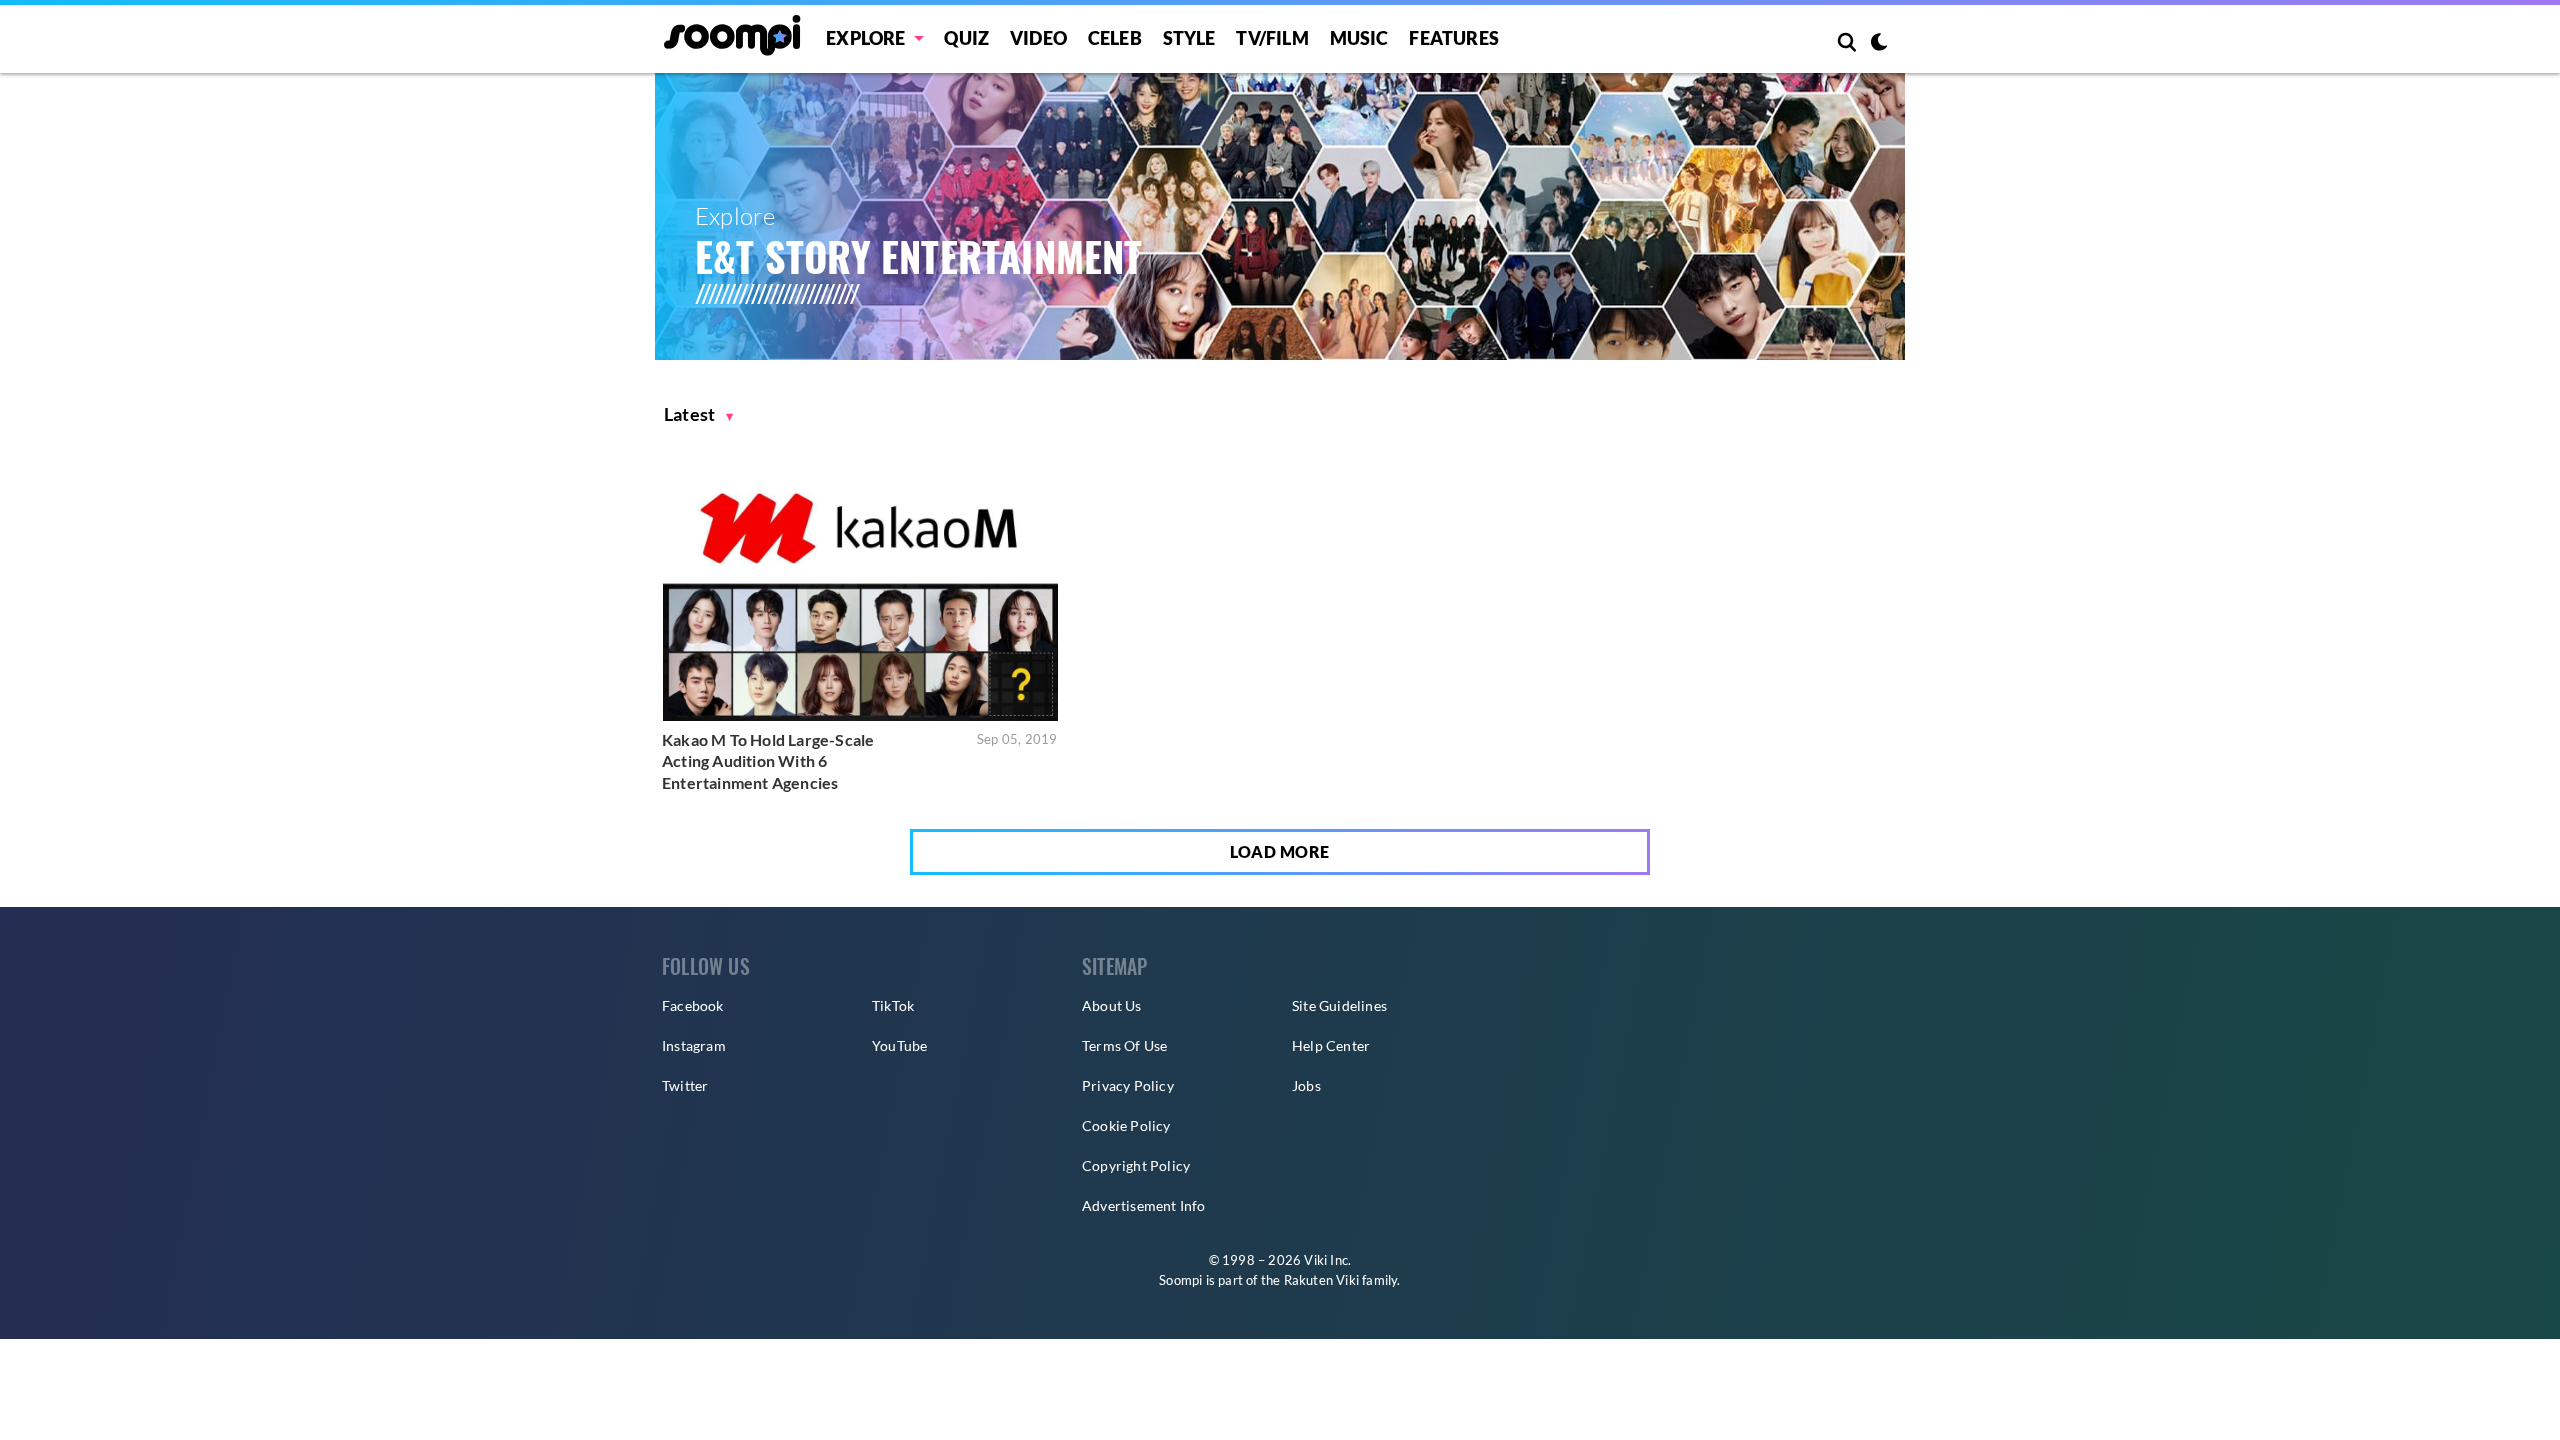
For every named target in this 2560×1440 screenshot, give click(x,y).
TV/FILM (1272, 38)
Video (1038, 38)
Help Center (1331, 1045)
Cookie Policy (1126, 1125)
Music (1359, 38)
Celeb (1115, 38)
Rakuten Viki (1321, 1280)
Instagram (694, 1045)
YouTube (899, 1045)
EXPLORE (865, 38)
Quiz (966, 38)
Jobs (1306, 1085)
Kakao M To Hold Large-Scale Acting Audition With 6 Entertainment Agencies (768, 761)
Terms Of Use (1124, 1045)
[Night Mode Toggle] (1879, 44)
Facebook (693, 1005)
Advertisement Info (1144, 1205)
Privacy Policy (1128, 1085)
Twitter (685, 1085)
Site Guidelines (1339, 1005)
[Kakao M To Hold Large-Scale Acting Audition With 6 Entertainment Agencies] (860, 589)
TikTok (893, 1005)
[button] (699, 414)
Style (1189, 38)
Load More (1280, 851)
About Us (1112, 1005)
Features (1454, 38)
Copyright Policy (1136, 1165)
